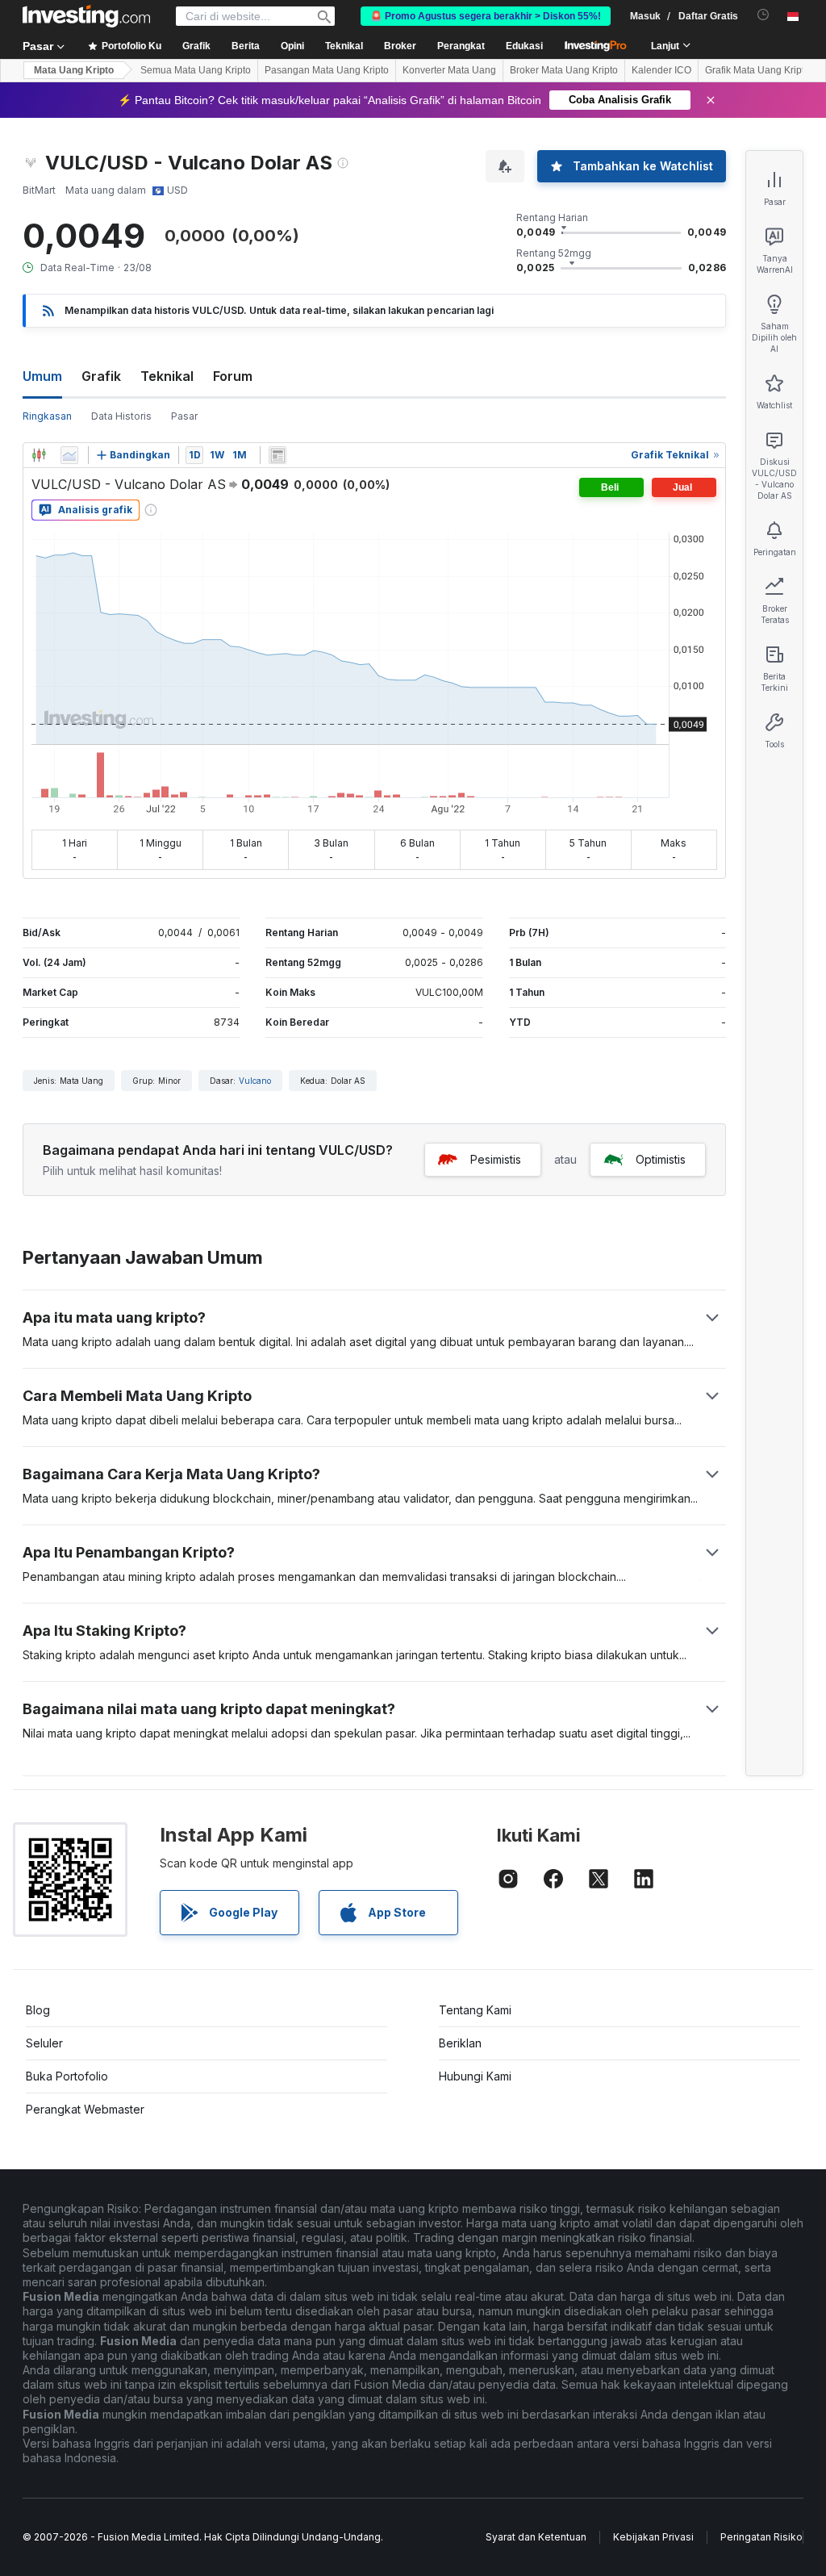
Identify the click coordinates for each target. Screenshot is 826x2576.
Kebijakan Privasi (653, 2537)
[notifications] (763, 15)
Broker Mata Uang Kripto (564, 70)
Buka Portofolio (67, 2076)
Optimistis (661, 1159)
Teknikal (167, 376)
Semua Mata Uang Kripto (196, 70)
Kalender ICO (661, 70)
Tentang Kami (475, 2010)
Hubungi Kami (475, 2076)
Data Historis (121, 416)
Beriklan (460, 2043)
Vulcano (255, 1081)
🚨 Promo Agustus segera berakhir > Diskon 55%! (486, 16)
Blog (38, 2010)
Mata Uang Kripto (74, 70)
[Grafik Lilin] (39, 455)
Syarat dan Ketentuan (536, 2537)
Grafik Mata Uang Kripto (757, 70)
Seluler (44, 2043)
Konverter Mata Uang (449, 70)
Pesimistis (496, 1159)
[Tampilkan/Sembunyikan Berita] (277, 455)
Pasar (184, 416)
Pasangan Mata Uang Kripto (327, 70)
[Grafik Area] (69, 455)
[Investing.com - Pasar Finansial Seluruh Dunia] (86, 16)
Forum (233, 376)
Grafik (101, 376)
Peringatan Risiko (761, 2537)
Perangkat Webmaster (85, 2109)
